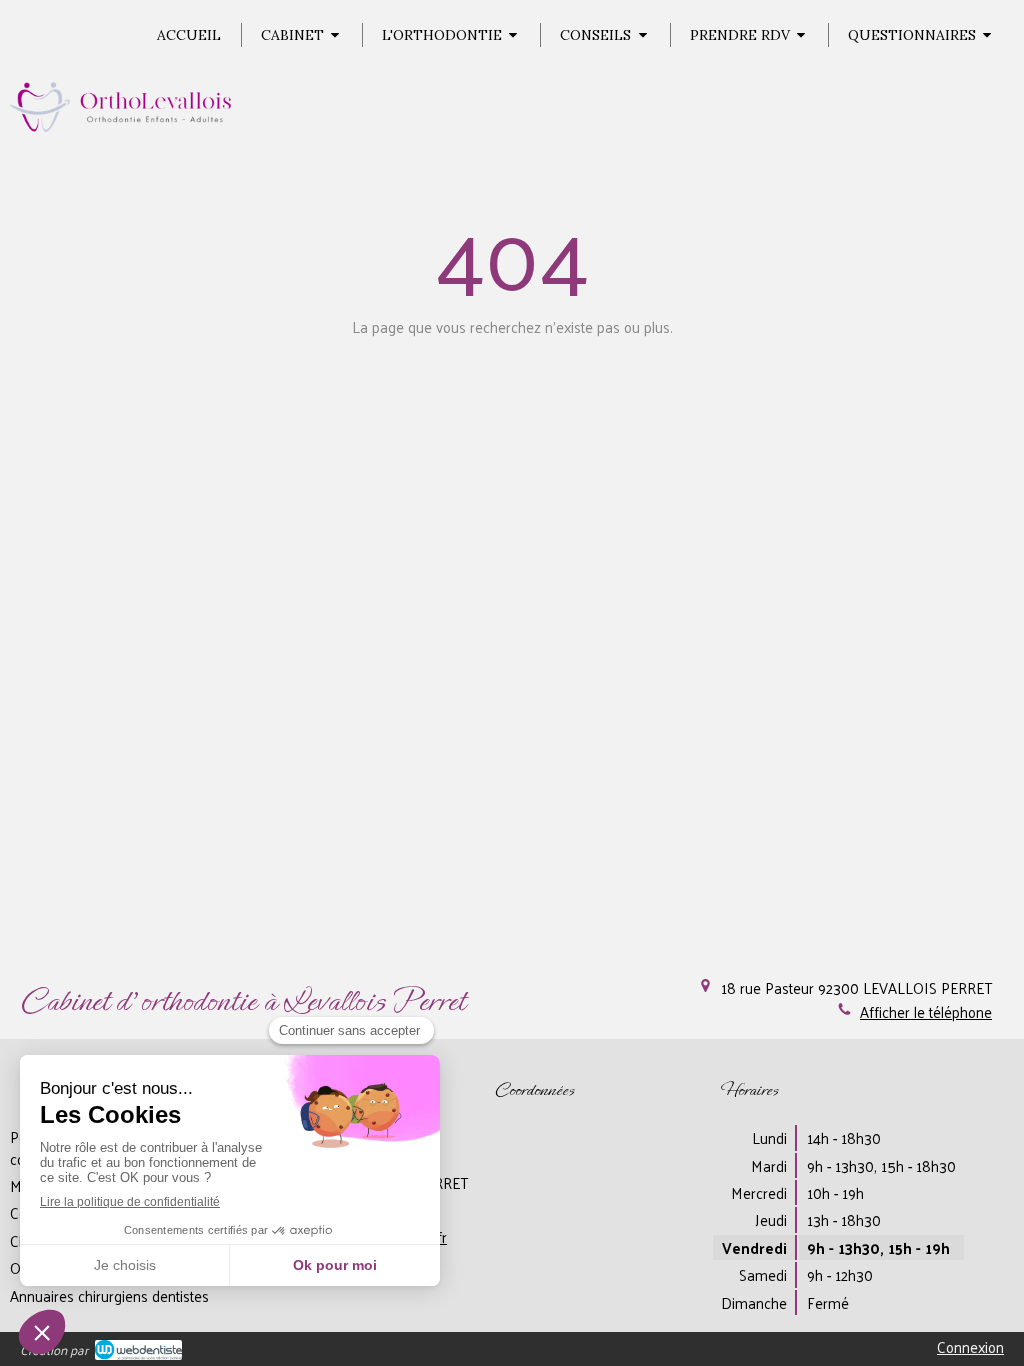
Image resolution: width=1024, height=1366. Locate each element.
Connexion (970, 1346)
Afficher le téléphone (926, 1011)
